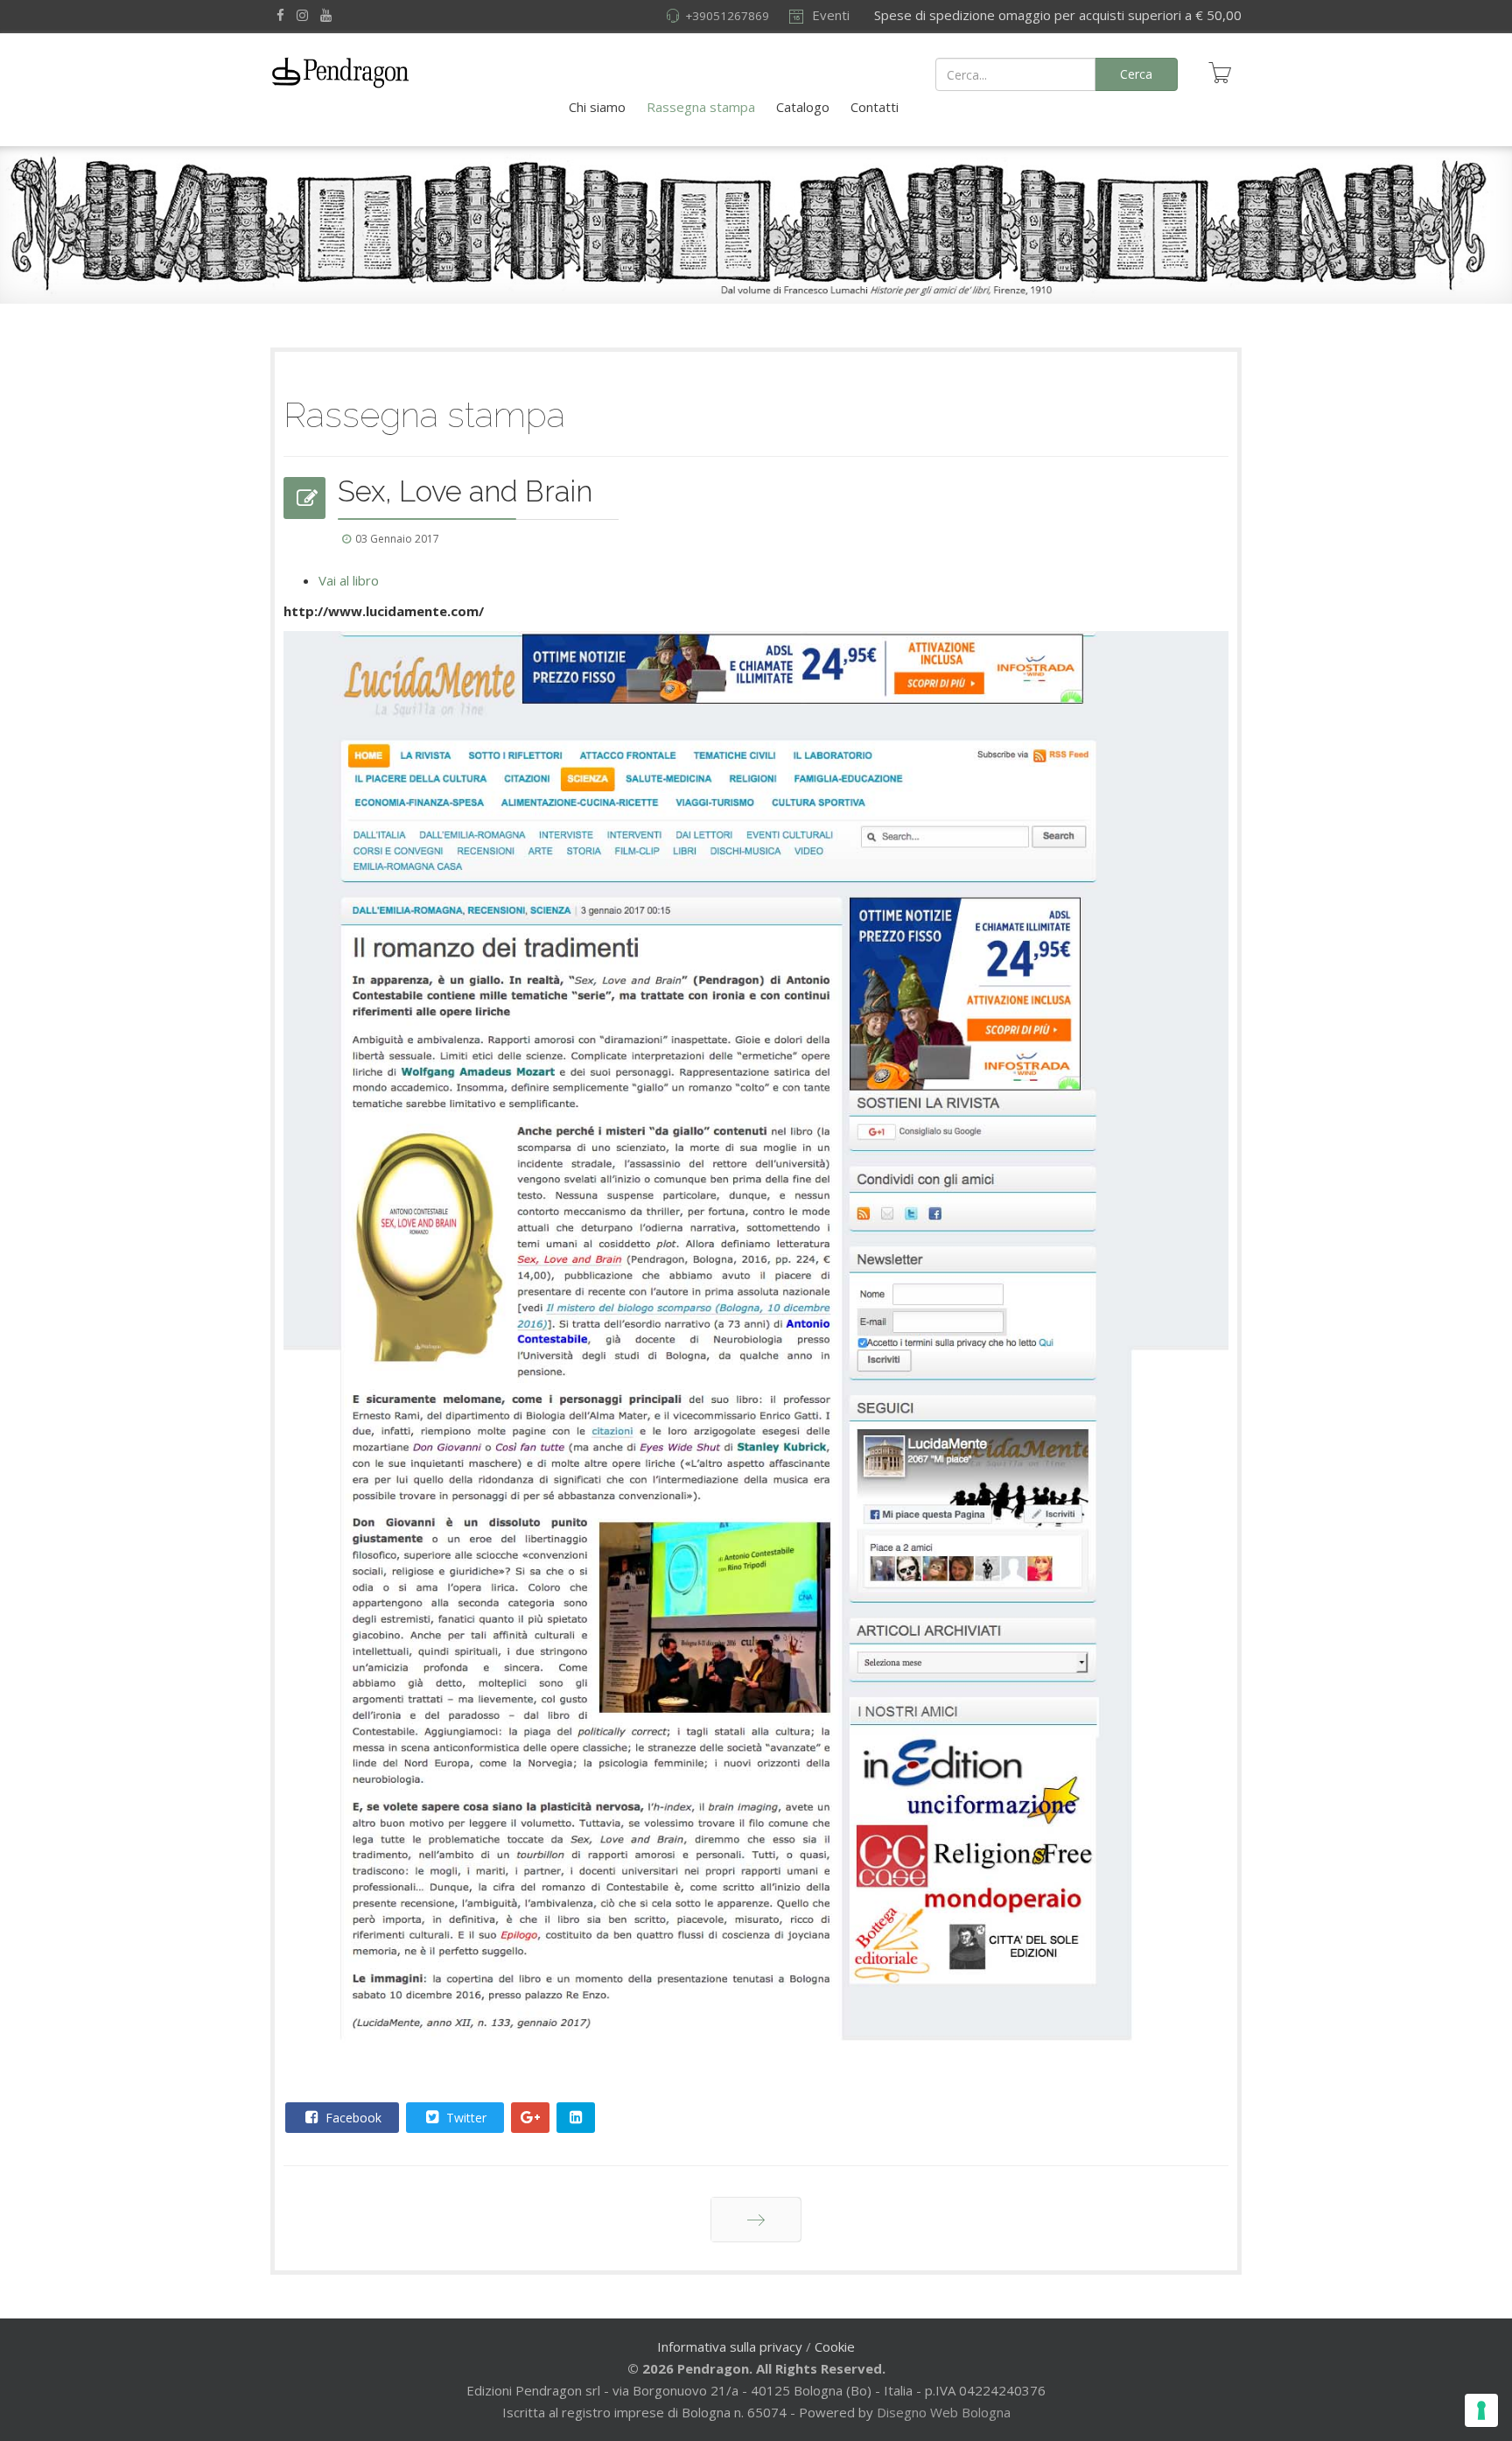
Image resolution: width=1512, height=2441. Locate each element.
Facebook (352, 2118)
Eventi (829, 15)
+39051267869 (727, 16)
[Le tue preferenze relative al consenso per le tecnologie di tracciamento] (1481, 2410)
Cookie (835, 2346)
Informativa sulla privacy (730, 2346)
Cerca (1136, 74)
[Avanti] (756, 2220)
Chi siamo (597, 107)
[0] (1220, 73)
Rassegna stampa (701, 107)
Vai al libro (349, 580)
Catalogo (803, 107)
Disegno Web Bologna (944, 2412)
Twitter (465, 2118)
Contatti (875, 107)
